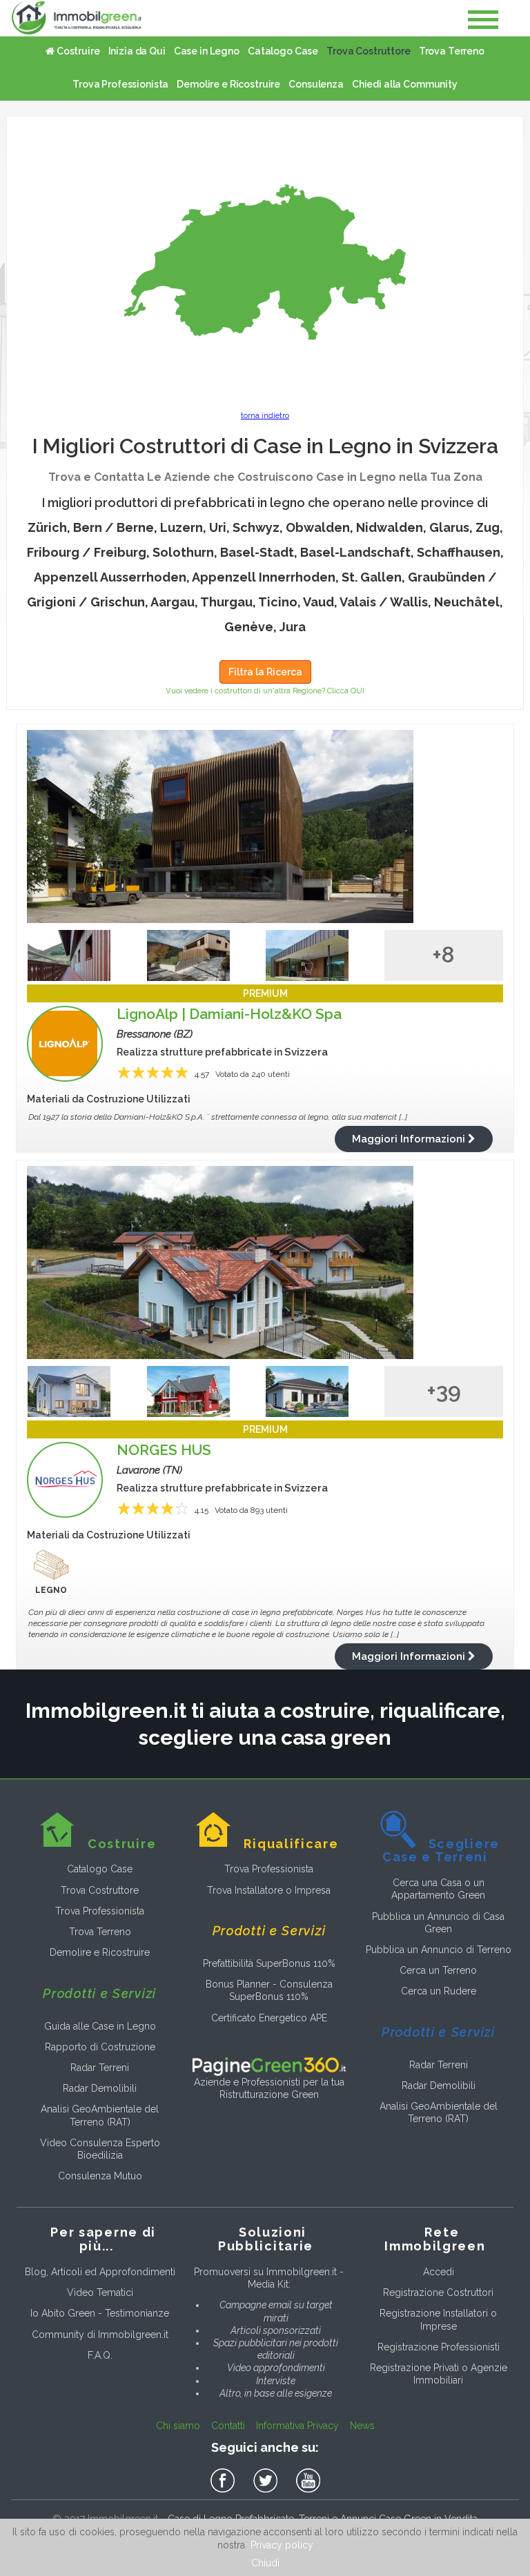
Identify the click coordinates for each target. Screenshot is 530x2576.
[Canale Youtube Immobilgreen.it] (308, 2481)
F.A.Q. (100, 2355)
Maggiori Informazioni (410, 1139)
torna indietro (265, 416)
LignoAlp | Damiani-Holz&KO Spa (229, 1014)
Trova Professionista (120, 84)
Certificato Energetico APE (269, 2018)
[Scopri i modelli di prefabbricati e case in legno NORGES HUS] (65, 1480)
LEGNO (51, 1590)
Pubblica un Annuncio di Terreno (439, 1950)
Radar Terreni (100, 2068)
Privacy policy (282, 2545)
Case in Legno (207, 51)
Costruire (77, 51)
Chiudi (265, 2563)
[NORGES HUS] (265, 1262)
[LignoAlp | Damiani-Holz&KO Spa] (265, 826)
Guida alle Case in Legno (100, 2026)
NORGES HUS (164, 1450)
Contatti (228, 2426)
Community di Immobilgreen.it (100, 2335)
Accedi (439, 2272)
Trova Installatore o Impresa (269, 1890)
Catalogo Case (283, 51)
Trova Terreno (452, 51)
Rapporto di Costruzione (100, 2047)
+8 (443, 954)
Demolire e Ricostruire (228, 84)
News (362, 2426)
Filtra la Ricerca (265, 672)
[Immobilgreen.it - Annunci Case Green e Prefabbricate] (77, 18)
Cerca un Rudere (439, 1991)
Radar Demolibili (100, 2088)
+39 (444, 1390)
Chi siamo (178, 2426)
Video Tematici (100, 2292)
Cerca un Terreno (438, 1970)
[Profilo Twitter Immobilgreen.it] (268, 2481)
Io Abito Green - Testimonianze (100, 2313)
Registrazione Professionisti (439, 2347)
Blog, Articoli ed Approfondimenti (100, 2272)
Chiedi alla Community (405, 84)
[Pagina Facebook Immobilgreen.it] (225, 2481)
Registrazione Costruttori (438, 2292)
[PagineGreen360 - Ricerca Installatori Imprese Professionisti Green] (269, 2065)
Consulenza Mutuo (100, 2176)
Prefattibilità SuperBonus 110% (269, 1963)
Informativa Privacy (297, 2426)
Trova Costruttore (369, 51)
